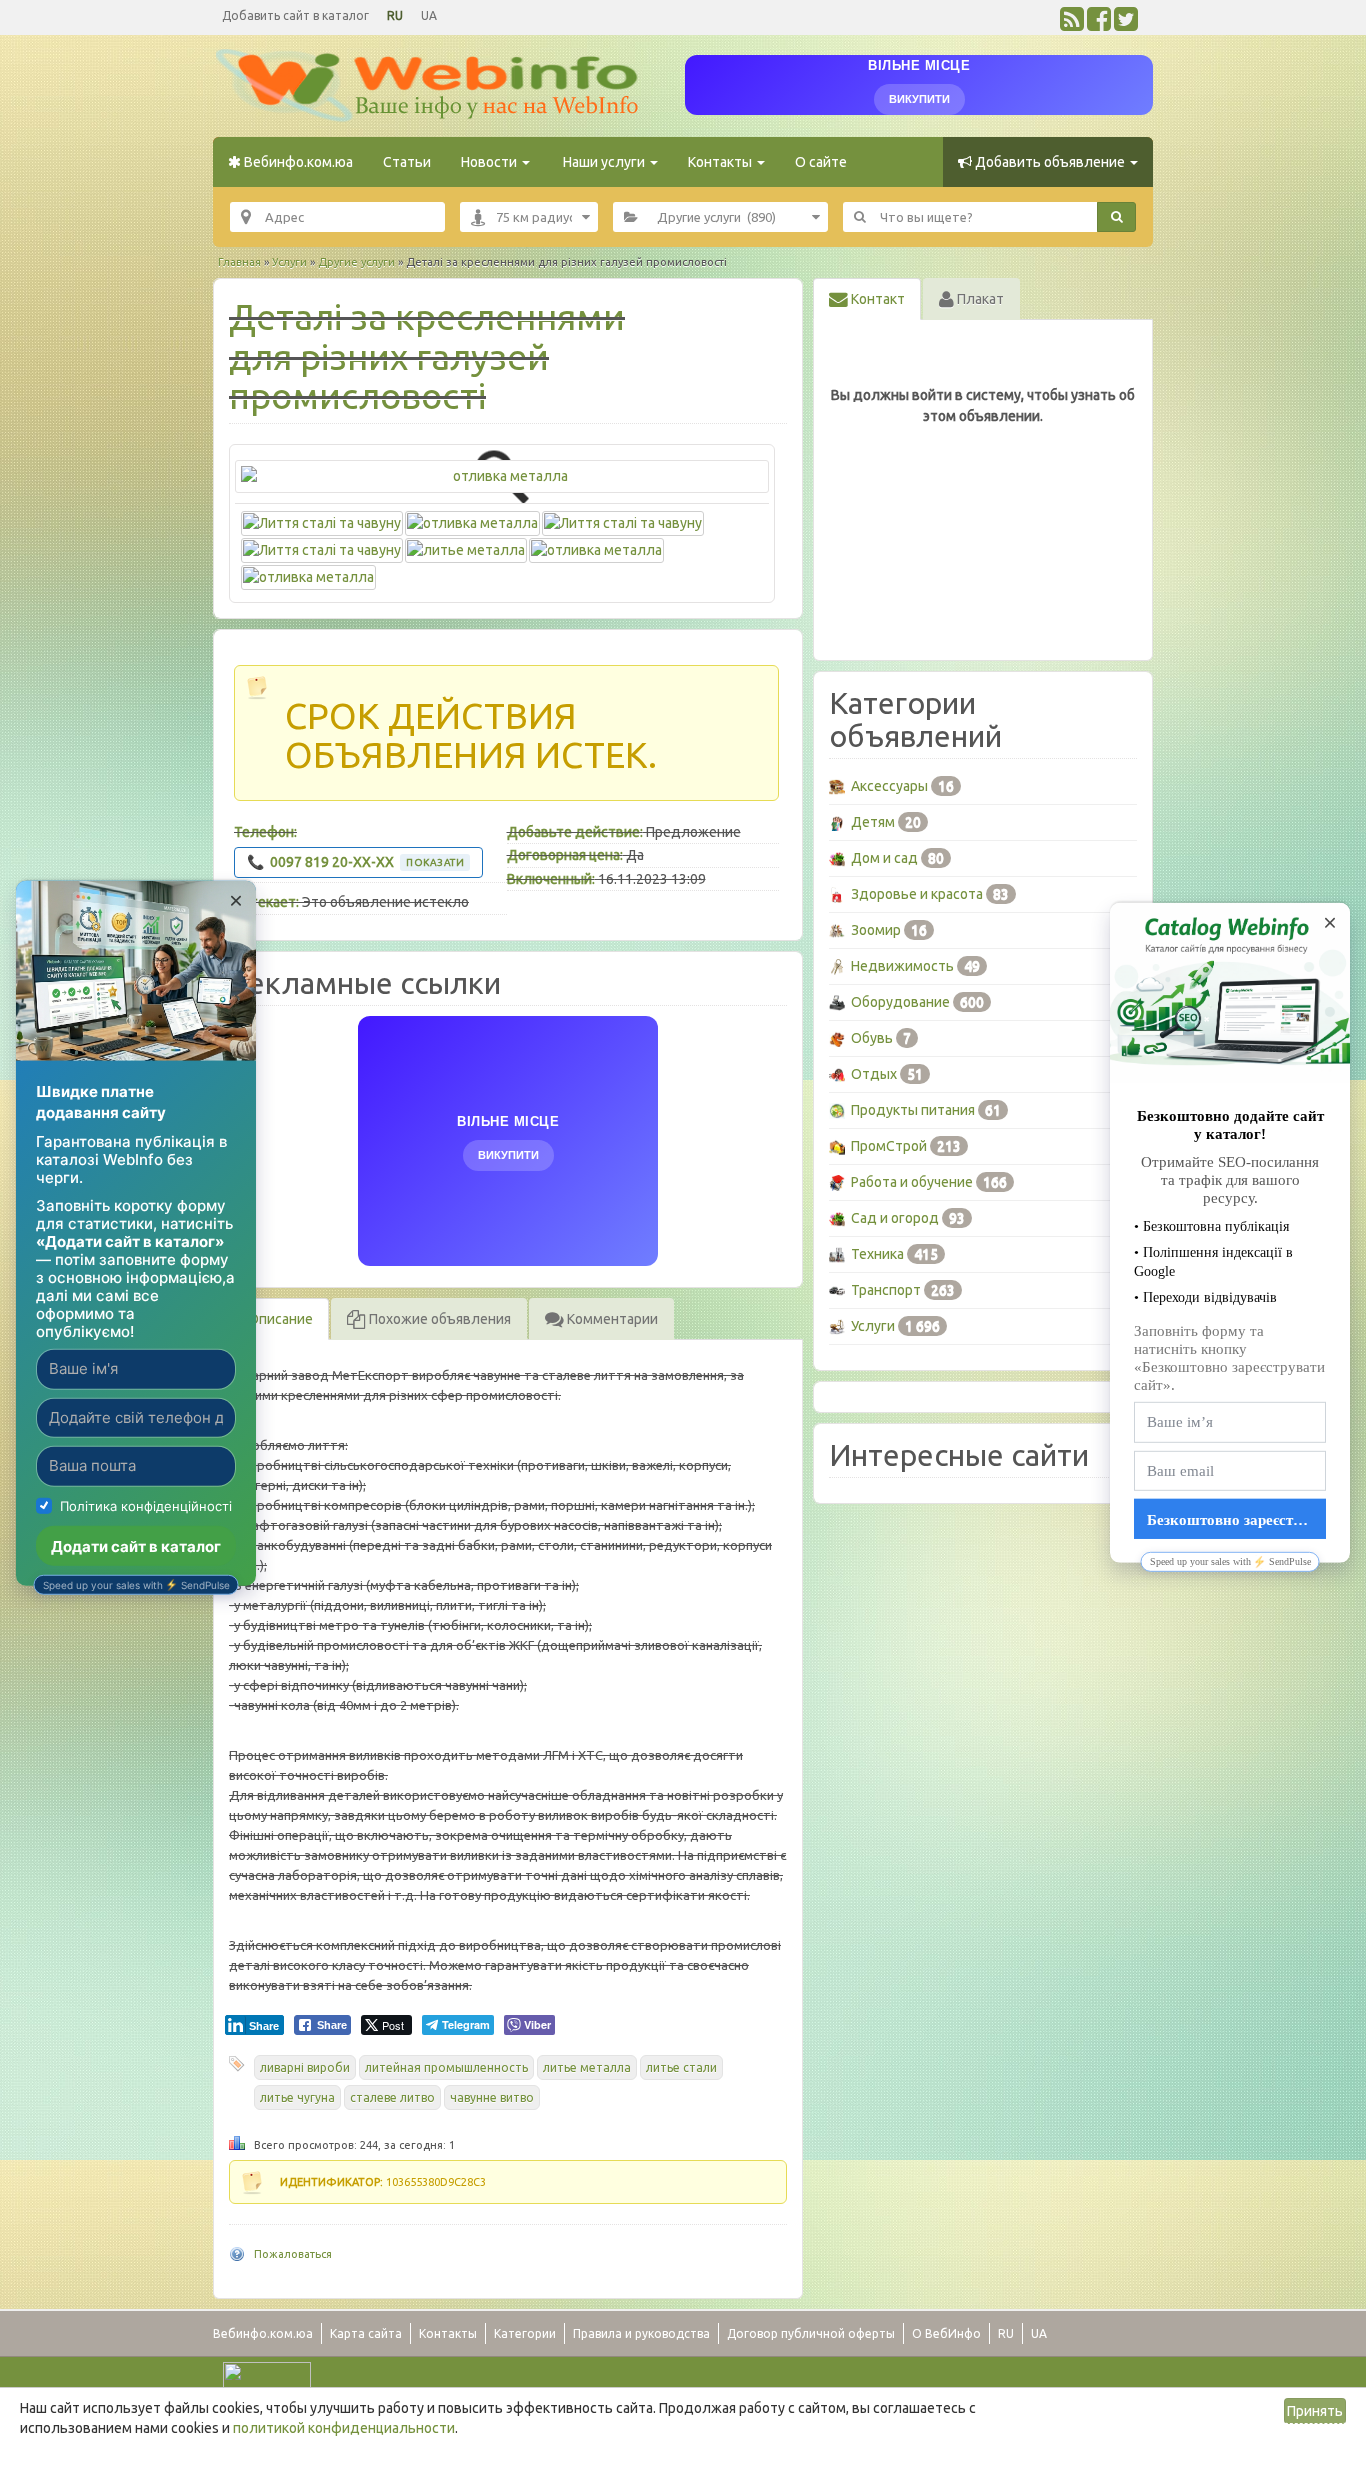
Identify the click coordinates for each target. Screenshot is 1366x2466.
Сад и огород (895, 1218)
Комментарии (611, 1319)
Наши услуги (604, 162)
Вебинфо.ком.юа (297, 162)
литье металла (587, 2067)
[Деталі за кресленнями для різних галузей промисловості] (502, 476)
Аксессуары (889, 786)
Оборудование (900, 1002)
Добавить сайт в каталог (295, 15)
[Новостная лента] (1072, 24)
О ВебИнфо (946, 2333)
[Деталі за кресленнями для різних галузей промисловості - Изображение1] (322, 521)
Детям (873, 822)
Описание (279, 1319)
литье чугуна (297, 2097)
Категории (525, 2333)
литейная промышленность (446, 2067)
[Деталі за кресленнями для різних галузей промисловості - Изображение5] (466, 548)
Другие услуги (356, 262)
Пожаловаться (293, 2254)
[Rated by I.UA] (267, 2376)
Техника (877, 1254)
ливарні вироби (305, 2067)
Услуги (289, 262)
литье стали (681, 2067)
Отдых (874, 1074)
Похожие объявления (438, 1319)
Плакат (979, 299)
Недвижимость (902, 966)
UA (429, 15)
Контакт (876, 299)
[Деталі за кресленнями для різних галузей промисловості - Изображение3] (623, 521)
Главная (239, 262)
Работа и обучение (912, 1182)
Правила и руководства (641, 2333)
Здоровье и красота (917, 894)
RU (395, 15)
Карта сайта (366, 2333)
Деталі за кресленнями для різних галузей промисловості (427, 356)
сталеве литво (392, 2097)
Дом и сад (884, 858)
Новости (490, 162)
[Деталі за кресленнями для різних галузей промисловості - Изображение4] (322, 548)
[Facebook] (1099, 24)
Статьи (407, 162)
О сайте (821, 162)
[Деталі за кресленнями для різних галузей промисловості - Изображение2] (472, 521)
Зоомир (876, 930)
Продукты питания (913, 1110)
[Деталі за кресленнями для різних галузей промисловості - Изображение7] (308, 575)
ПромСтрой (889, 1146)
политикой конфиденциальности (344, 2428)
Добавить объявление (1050, 162)
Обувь (872, 1038)
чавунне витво (492, 2097)
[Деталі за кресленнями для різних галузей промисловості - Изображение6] (596, 548)
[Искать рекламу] (1116, 217)
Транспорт (886, 1290)
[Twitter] (1126, 24)
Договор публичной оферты (811, 2333)
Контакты (721, 162)
